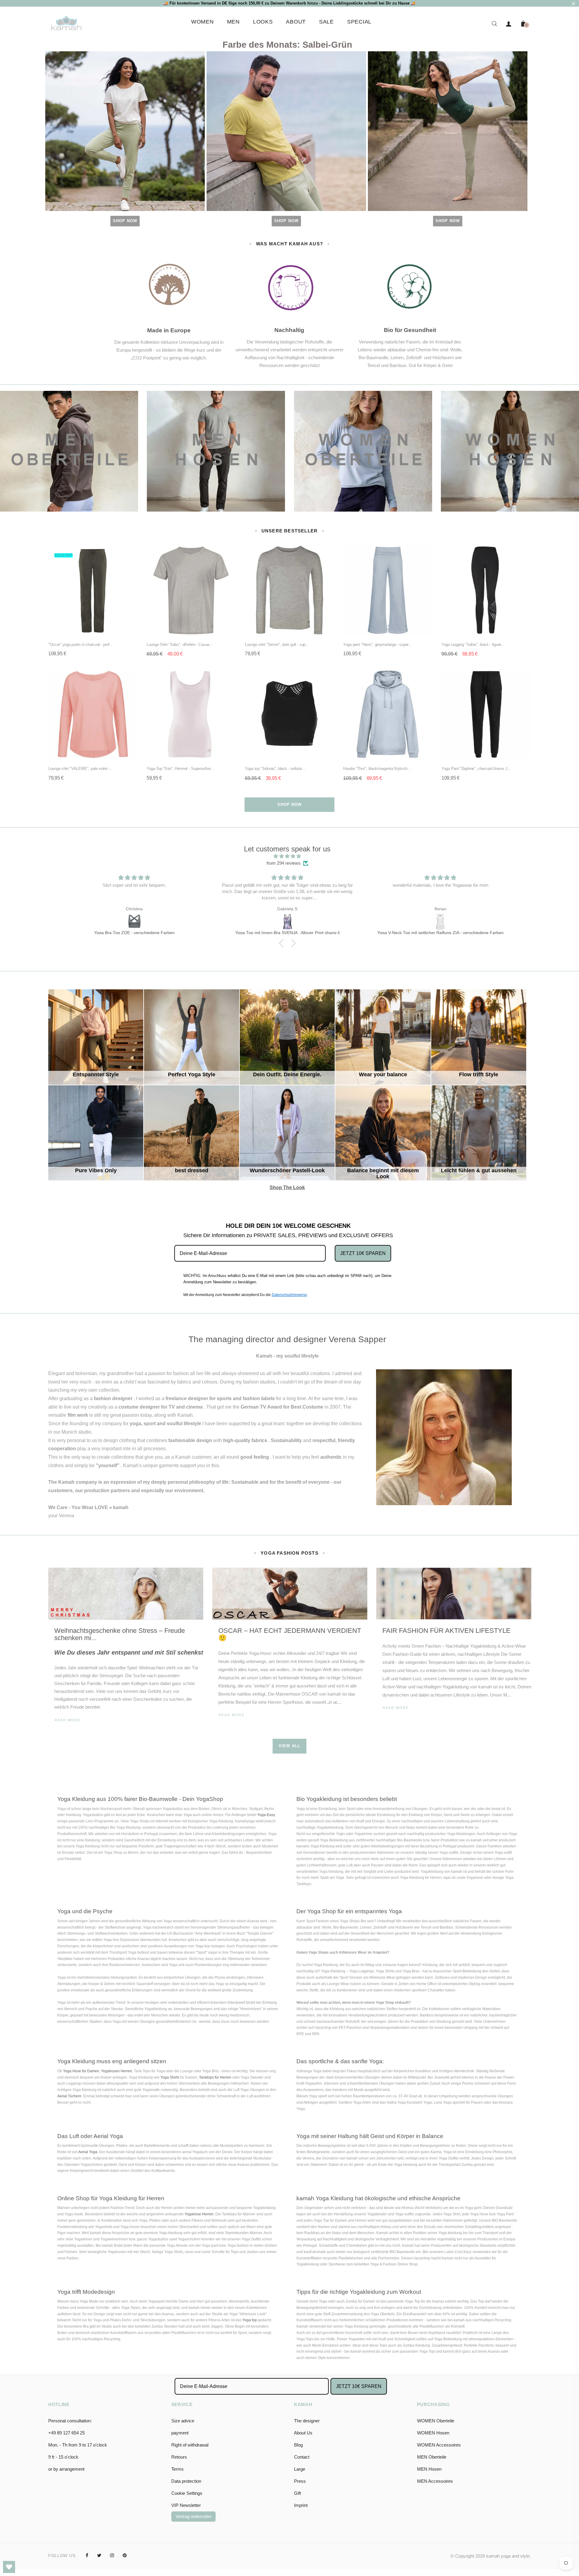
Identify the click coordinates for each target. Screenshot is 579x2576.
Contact (302, 2457)
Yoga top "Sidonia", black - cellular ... (276, 769)
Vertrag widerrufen (193, 2516)
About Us (303, 2433)
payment (180, 2433)
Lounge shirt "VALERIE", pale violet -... (81, 769)
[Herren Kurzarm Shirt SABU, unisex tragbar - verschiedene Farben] (440, 922)
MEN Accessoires (435, 2481)
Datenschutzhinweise (289, 1295)
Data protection (186, 2481)
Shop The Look (294, 1112)
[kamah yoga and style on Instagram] (112, 2555)
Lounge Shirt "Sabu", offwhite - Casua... (180, 645)
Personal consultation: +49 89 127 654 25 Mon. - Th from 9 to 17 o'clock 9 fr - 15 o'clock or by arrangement (78, 2445)
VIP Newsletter (186, 2505)
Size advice (183, 2421)
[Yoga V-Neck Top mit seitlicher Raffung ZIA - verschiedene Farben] (287, 922)
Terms (177, 2469)
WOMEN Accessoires (439, 2445)
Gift (297, 2493)
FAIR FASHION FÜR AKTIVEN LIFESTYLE (446, 1631)
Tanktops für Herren (215, 2077)
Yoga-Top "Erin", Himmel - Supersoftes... (180, 769)
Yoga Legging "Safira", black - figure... (473, 645)
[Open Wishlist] (9, 2567)
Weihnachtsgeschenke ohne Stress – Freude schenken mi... (120, 1634)
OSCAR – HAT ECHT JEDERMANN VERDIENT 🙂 (290, 1634)
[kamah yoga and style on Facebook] (87, 2555)
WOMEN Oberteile (436, 2421)
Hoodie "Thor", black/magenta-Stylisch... (377, 769)
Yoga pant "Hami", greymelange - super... (377, 645)
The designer (307, 2421)
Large (300, 2469)
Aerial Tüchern (69, 2096)
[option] (126, 1653)
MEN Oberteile (432, 2457)
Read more (68, 1720)
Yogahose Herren (199, 2214)
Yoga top (250, 2320)
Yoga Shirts (170, 2077)
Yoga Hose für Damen (81, 2071)
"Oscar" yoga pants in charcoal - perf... (81, 645)
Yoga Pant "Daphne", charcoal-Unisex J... (476, 769)
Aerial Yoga (88, 2152)
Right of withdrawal (190, 2445)
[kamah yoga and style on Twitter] (99, 2555)
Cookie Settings (187, 2493)
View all (289, 1746)
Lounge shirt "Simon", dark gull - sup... (277, 645)
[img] (287, 856)
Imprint (301, 2505)
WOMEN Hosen (433, 2433)
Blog (298, 2445)
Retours (179, 2457)
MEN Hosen (429, 2469)
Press (300, 2481)
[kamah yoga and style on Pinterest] (125, 2555)
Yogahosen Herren (117, 2071)
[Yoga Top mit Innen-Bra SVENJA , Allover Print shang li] (134, 922)
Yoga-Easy (266, 1815)
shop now (289, 804)
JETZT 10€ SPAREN (363, 1253)
